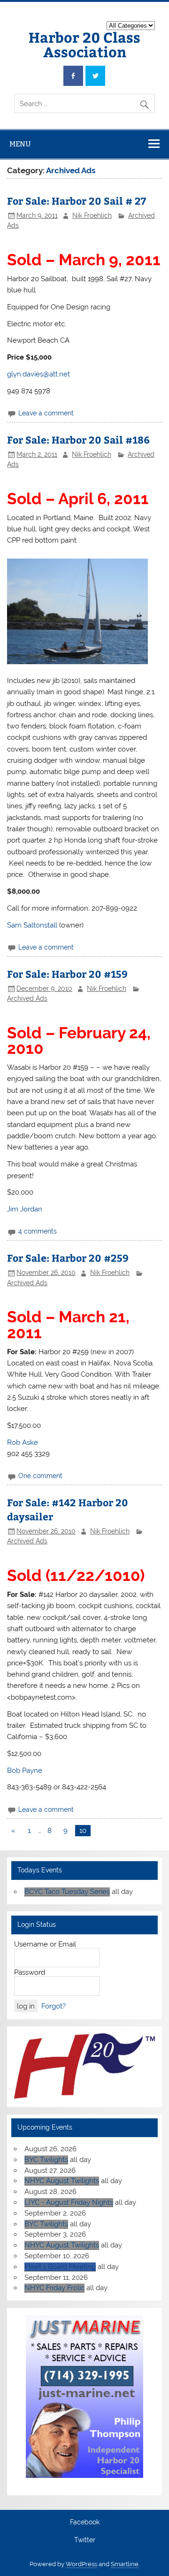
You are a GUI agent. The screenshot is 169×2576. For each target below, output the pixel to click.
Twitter (85, 2540)
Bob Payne (25, 1771)
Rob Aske (23, 1442)
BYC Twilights (46, 2160)
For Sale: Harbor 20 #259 (68, 1258)
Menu (20, 144)
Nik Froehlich (92, 215)
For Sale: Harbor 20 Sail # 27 (77, 201)
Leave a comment (46, 413)
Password (30, 1972)
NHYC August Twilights (62, 2181)
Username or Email (45, 1944)
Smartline (125, 2564)
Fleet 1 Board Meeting (60, 2267)
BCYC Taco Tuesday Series (67, 1892)
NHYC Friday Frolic (54, 2288)
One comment (40, 1476)
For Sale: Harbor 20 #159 (67, 974)
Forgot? (54, 2006)
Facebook (85, 2522)
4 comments (38, 1231)
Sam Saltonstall (32, 925)
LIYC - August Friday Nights (69, 2202)
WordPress (81, 2564)
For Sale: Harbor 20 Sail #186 (78, 440)
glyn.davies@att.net (38, 374)
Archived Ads (27, 998)
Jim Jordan (25, 1209)
